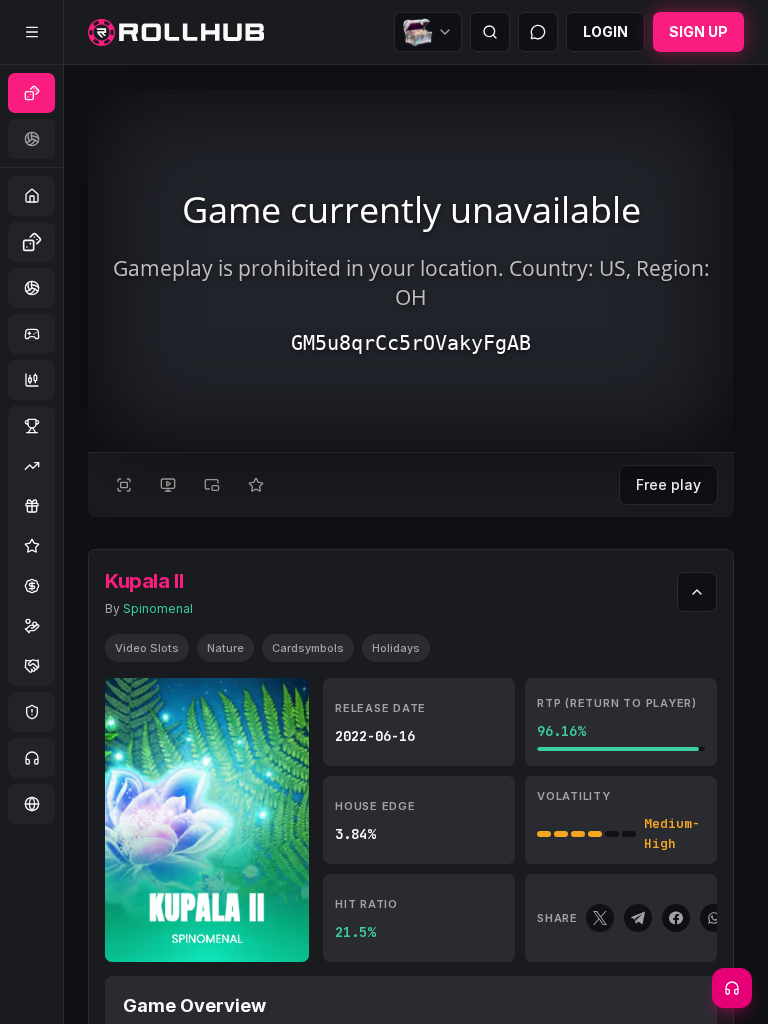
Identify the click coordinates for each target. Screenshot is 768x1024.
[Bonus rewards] (428, 32)
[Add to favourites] (256, 485)
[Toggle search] (490, 32)
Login (605, 31)
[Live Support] (732, 988)
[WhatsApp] (714, 918)
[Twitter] (600, 918)
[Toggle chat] (538, 32)
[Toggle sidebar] (32, 32)
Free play (668, 484)
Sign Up (698, 31)
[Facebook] (676, 918)
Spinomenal (158, 608)
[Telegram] (638, 918)
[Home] (176, 32)
